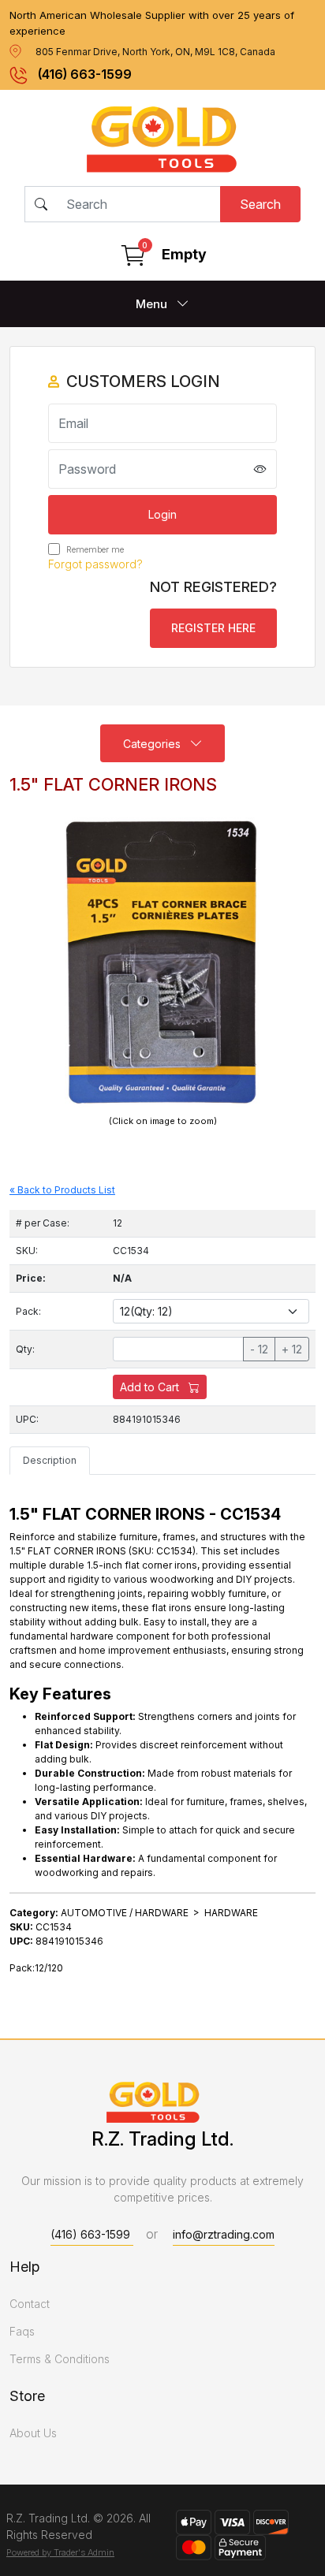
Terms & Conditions (60, 2359)
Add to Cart (151, 1387)
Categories (153, 744)
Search (260, 204)
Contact (30, 2304)
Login (162, 514)
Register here (213, 628)
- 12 (259, 1349)
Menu (153, 304)
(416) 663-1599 (85, 74)
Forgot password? (95, 564)
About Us (33, 2433)
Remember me (94, 549)
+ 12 (292, 1349)
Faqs (22, 2331)
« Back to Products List (62, 1190)
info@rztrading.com (224, 2234)
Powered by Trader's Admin (60, 2552)
